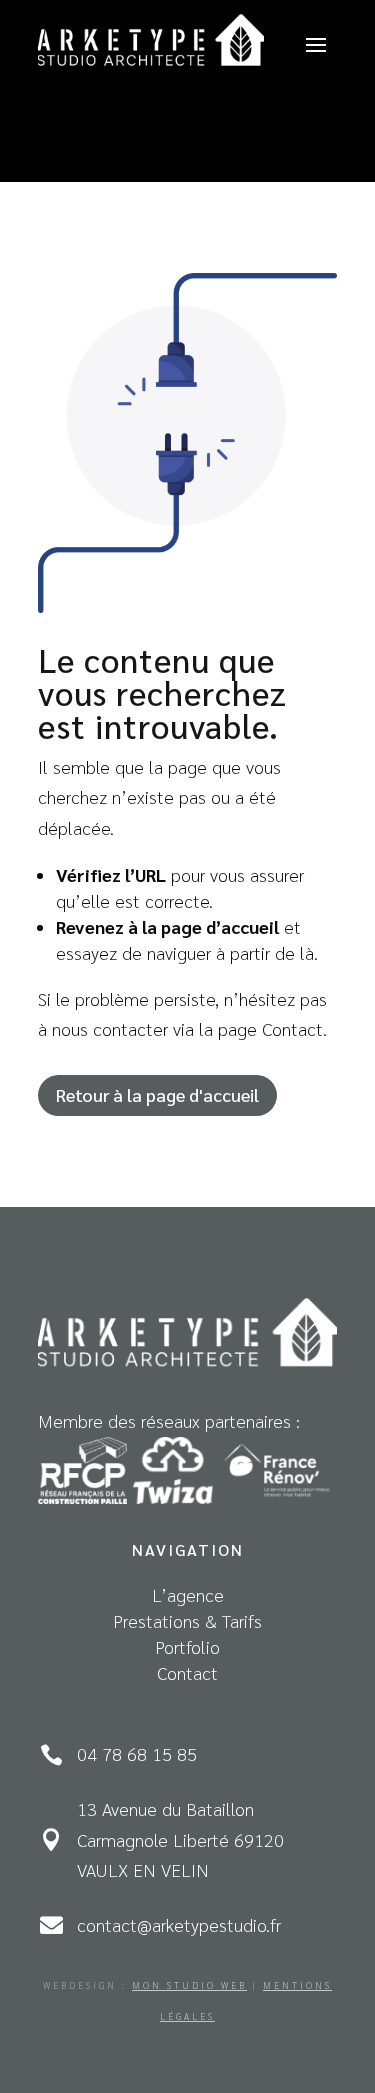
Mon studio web (189, 1985)
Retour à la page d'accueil (157, 1094)
